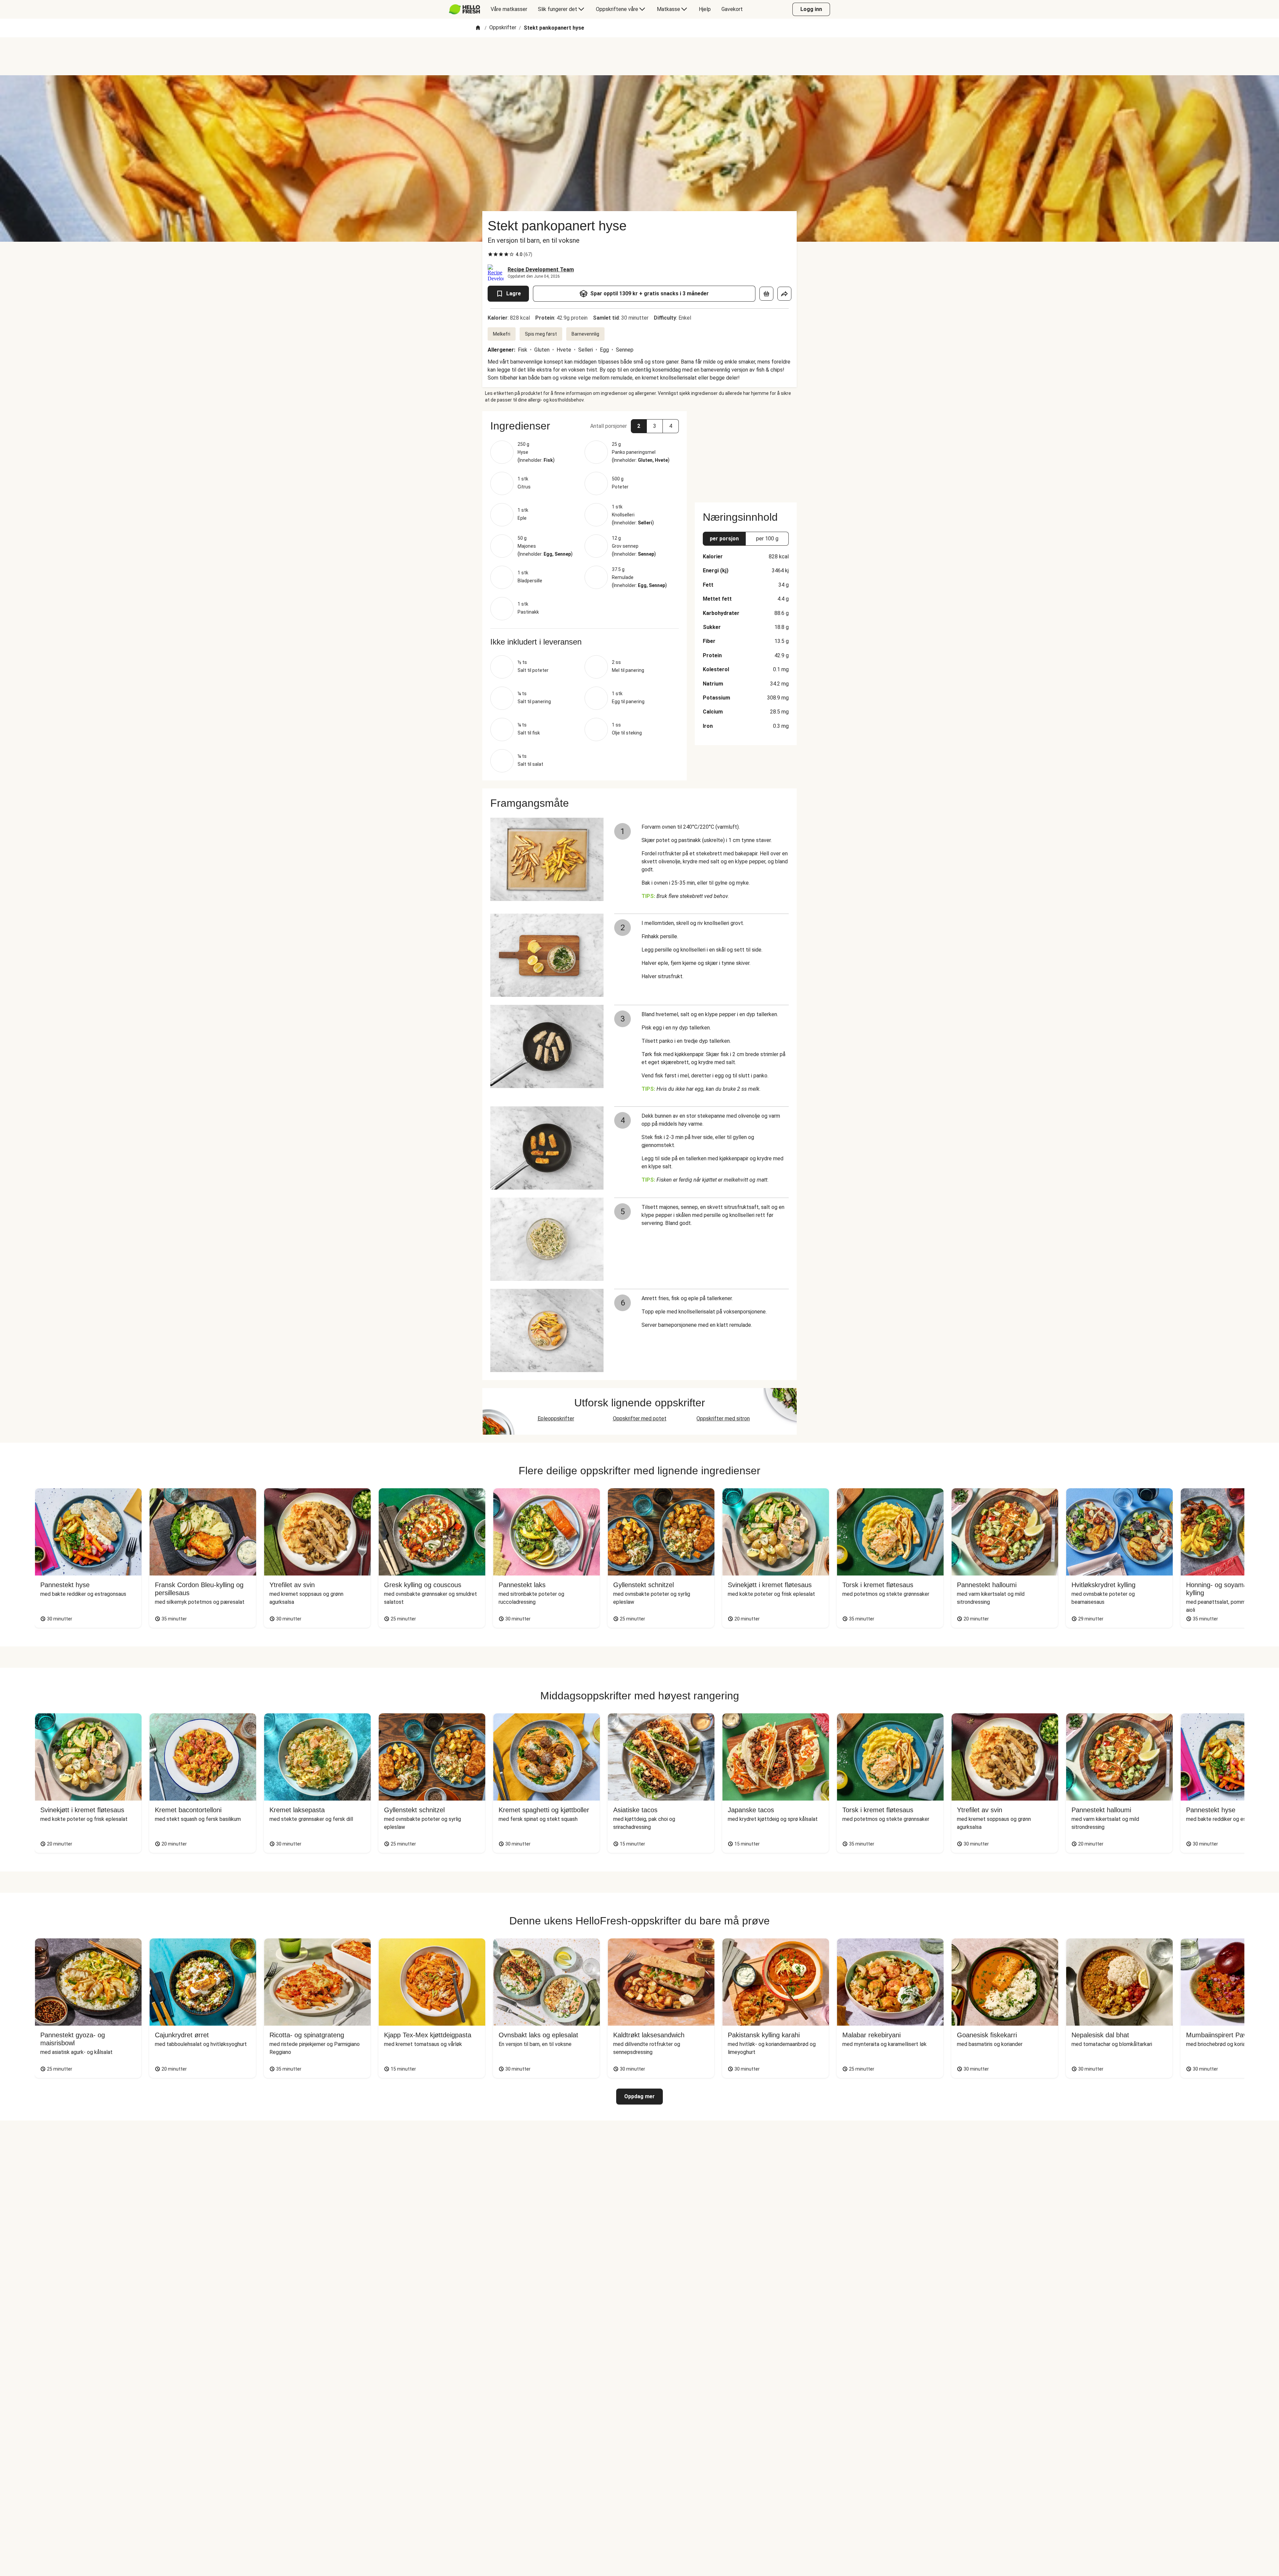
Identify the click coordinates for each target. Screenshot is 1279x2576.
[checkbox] (490, 254)
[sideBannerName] (746, 453)
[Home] (478, 28)
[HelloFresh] (464, 9)
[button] (585, 426)
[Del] (784, 294)
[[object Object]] (766, 294)
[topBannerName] (639, 56)
